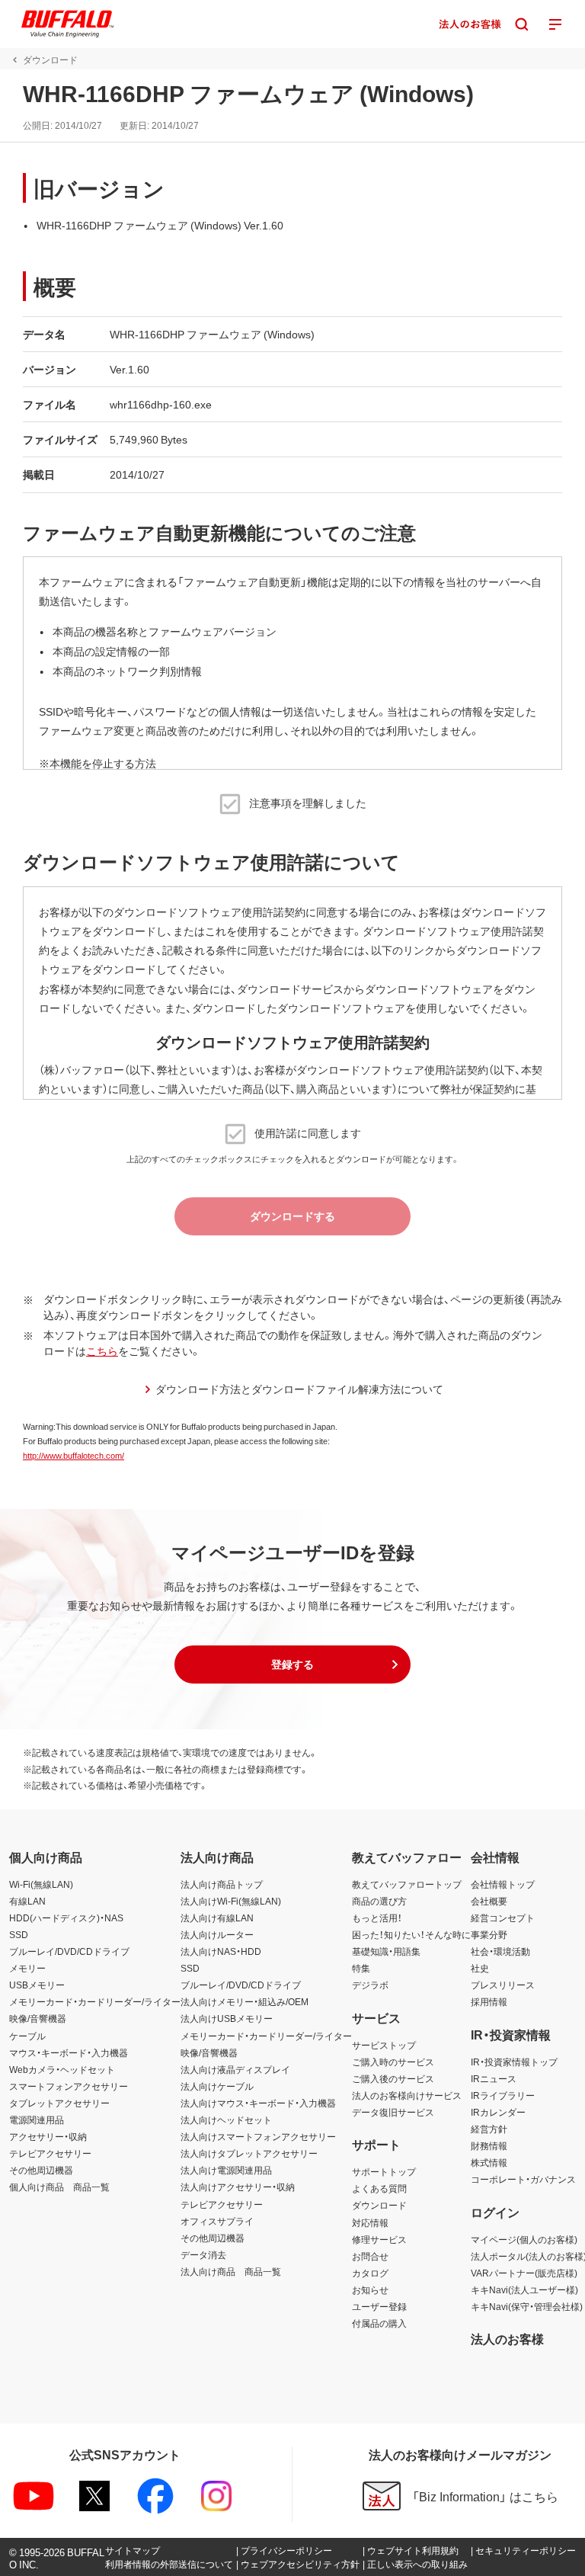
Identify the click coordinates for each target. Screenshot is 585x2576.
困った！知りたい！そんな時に (411, 1934)
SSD (19, 1934)
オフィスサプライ (217, 2221)
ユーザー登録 (379, 2306)
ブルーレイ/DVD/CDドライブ (69, 1951)
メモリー (27, 1968)
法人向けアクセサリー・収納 (238, 2187)
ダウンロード (379, 2205)
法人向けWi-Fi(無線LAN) (231, 1901)
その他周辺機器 (41, 2170)
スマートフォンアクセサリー (69, 2086)
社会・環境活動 (500, 1951)
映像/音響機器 (38, 2018)
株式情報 (489, 2162)
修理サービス (379, 2239)
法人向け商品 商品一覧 (231, 2271)
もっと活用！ (377, 1918)
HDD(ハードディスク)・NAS (66, 1918)
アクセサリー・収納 (48, 2136)
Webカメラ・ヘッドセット (62, 2069)
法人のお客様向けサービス (407, 2095)
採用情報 (489, 2001)
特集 (361, 1968)
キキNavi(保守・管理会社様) (527, 2306)
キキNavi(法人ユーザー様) (524, 2289)
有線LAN (27, 1901)
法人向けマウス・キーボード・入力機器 (258, 2103)
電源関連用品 (37, 2119)
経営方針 (489, 2129)
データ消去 (203, 2254)
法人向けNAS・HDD (221, 1951)
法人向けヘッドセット (226, 2119)
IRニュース (494, 2078)
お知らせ (370, 2289)
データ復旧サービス (393, 2112)
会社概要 (489, 1901)
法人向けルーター (217, 1934)
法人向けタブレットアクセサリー (249, 2153)
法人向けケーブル (217, 2086)
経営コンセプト (503, 1918)
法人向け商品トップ (222, 1884)
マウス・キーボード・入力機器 (69, 2052)
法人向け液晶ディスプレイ (235, 2069)
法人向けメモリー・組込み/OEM (245, 2001)
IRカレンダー (498, 2112)
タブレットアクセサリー (59, 2103)
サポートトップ (384, 2171)
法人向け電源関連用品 (226, 2170)
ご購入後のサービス (393, 2078)
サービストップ (384, 2045)
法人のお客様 (507, 2338)
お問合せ (370, 2256)
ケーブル (27, 2036)
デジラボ (370, 1985)
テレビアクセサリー (50, 2153)
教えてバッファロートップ (407, 1884)
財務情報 (489, 2145)
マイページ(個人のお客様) (524, 2239)
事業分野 (489, 1934)
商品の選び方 (379, 1901)
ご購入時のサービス (393, 2062)
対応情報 (370, 2222)
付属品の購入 (379, 2323)
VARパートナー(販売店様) (524, 2273)
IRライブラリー (503, 2095)
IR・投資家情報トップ (514, 2062)
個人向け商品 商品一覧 (59, 2187)
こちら (102, 1350)
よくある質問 (379, 2188)
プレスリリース (503, 1985)
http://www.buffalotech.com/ (74, 1455)
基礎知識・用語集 (386, 1951)
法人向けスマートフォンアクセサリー (258, 2136)
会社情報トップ (503, 1884)
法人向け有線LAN (217, 1918)
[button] (292, 1664)
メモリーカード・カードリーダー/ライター (95, 2001)
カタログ (370, 2273)
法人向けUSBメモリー (227, 2018)
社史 (480, 1968)
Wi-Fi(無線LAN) (41, 1884)
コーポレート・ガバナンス (523, 2179)
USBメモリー (37, 1985)
